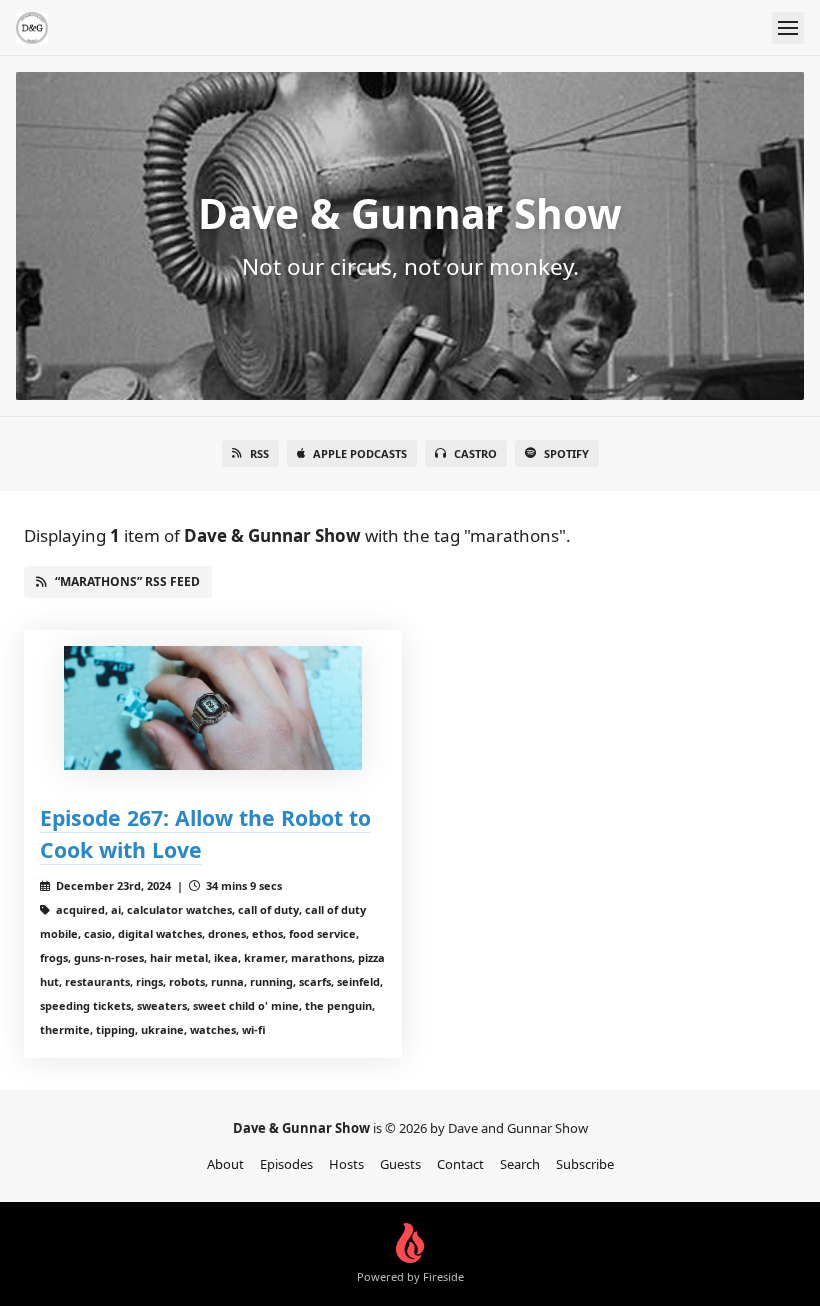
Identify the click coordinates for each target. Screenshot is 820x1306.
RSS (259, 453)
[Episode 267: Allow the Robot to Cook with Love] (213, 708)
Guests (400, 1164)
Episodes (286, 1164)
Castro (475, 453)
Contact (460, 1164)
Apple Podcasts (360, 453)
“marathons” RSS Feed (127, 581)
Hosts (346, 1164)
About (225, 1164)
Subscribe (585, 1164)
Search (520, 1164)
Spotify (566, 453)
